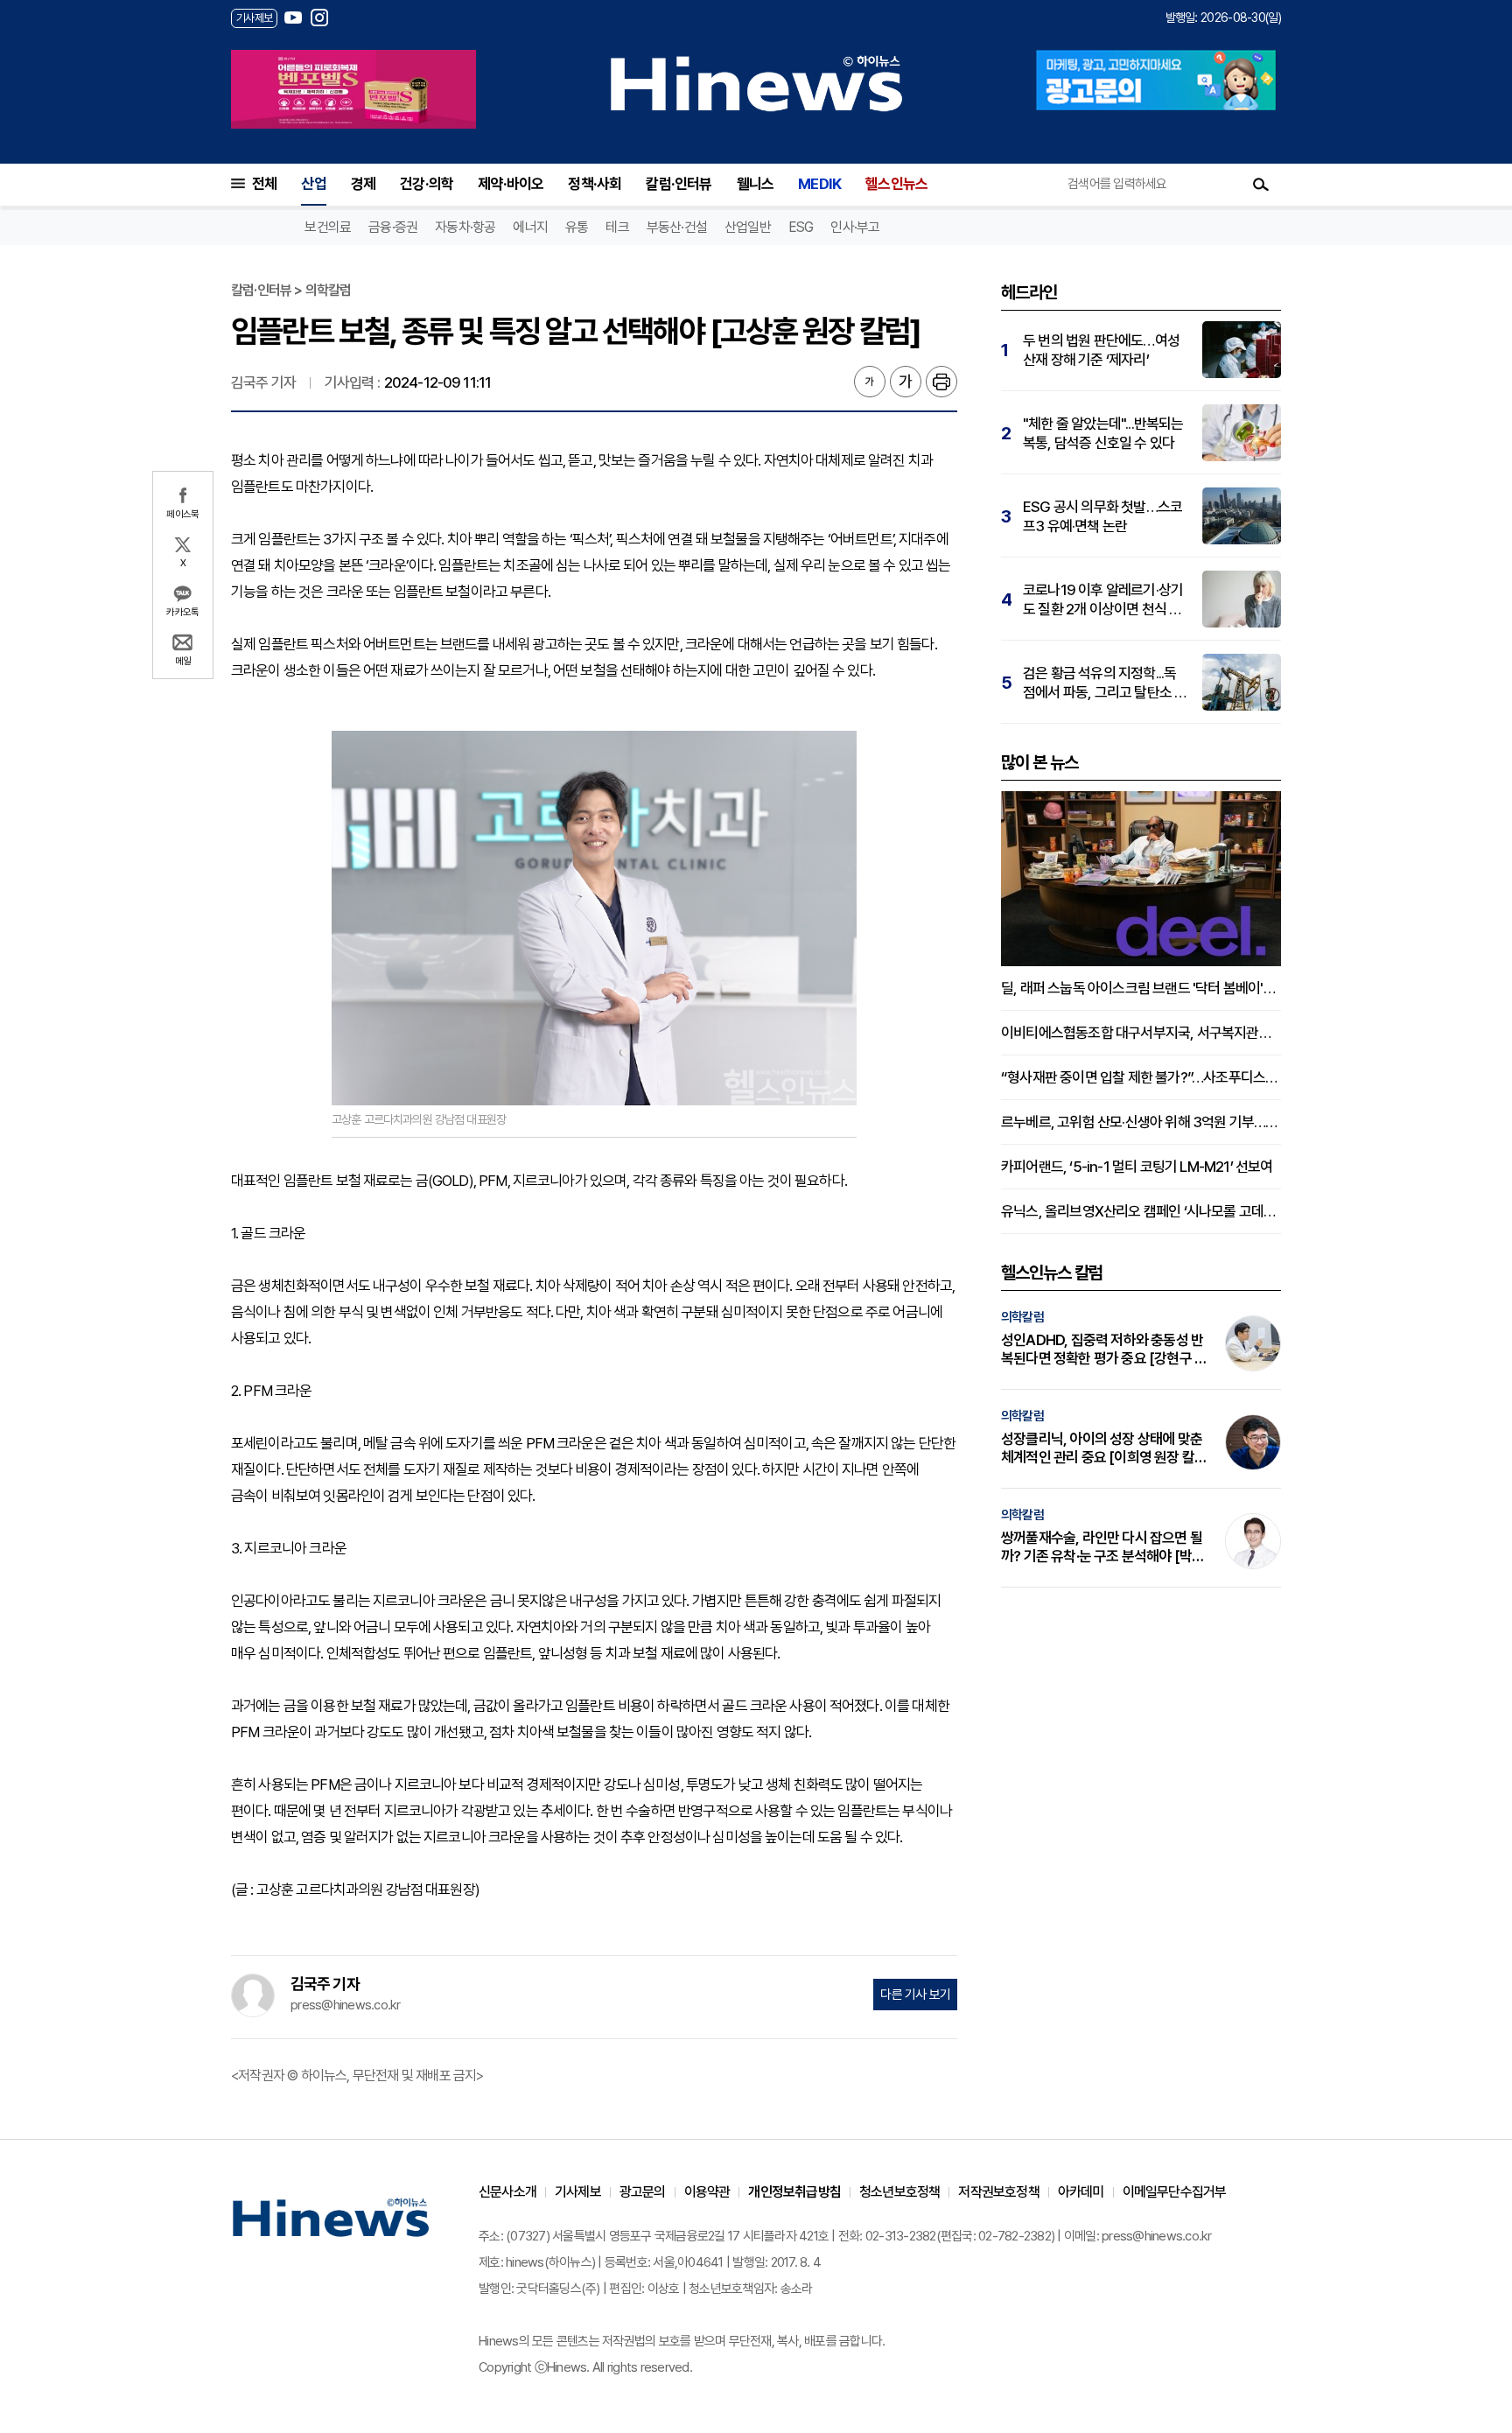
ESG (801, 227)
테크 (617, 227)
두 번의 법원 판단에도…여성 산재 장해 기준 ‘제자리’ (1101, 350)
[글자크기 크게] (906, 382)
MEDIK (819, 184)
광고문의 (643, 2192)
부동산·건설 (677, 227)
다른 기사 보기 (915, 1995)
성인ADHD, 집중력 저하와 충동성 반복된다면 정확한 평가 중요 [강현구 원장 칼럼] (1104, 1350)
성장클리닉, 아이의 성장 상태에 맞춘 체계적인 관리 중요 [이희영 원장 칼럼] (1102, 1448)
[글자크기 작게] (870, 382)
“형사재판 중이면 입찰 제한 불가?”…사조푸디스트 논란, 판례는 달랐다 (1141, 1077)
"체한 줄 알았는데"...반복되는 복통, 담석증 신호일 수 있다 (1103, 433)
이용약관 (707, 2192)
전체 (264, 184)
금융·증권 (393, 227)
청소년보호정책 (899, 2192)
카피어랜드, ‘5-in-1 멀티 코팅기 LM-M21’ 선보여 (1137, 1167)
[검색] (1261, 184)
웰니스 (756, 184)
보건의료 (328, 227)
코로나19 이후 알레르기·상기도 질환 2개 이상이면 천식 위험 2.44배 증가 (1103, 600)
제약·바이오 (511, 184)
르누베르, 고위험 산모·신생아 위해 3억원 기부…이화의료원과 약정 (1141, 1122)
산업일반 (748, 227)
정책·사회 (595, 184)
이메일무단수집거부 (1175, 2192)
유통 (577, 227)
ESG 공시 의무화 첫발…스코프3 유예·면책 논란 (1102, 516)
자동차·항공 (465, 227)
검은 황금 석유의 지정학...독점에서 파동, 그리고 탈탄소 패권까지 (1105, 683)
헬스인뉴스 (896, 184)
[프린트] (941, 382)
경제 (363, 184)
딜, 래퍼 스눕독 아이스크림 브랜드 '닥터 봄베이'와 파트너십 (1141, 988)
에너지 (530, 227)
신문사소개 (507, 2192)
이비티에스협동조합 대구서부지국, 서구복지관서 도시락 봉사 (1141, 1033)
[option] (353, 89)
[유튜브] (293, 18)
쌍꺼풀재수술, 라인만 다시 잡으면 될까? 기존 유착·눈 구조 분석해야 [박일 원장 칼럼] (1102, 1547)
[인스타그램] (319, 18)
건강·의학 (427, 184)
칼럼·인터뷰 (679, 184)
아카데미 (1081, 2192)
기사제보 (578, 2192)
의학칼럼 (1022, 1317)
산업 (313, 184)
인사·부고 (855, 227)
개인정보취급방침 (794, 2192)
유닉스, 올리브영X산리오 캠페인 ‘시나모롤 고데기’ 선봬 (1141, 1211)
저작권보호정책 (998, 2192)
